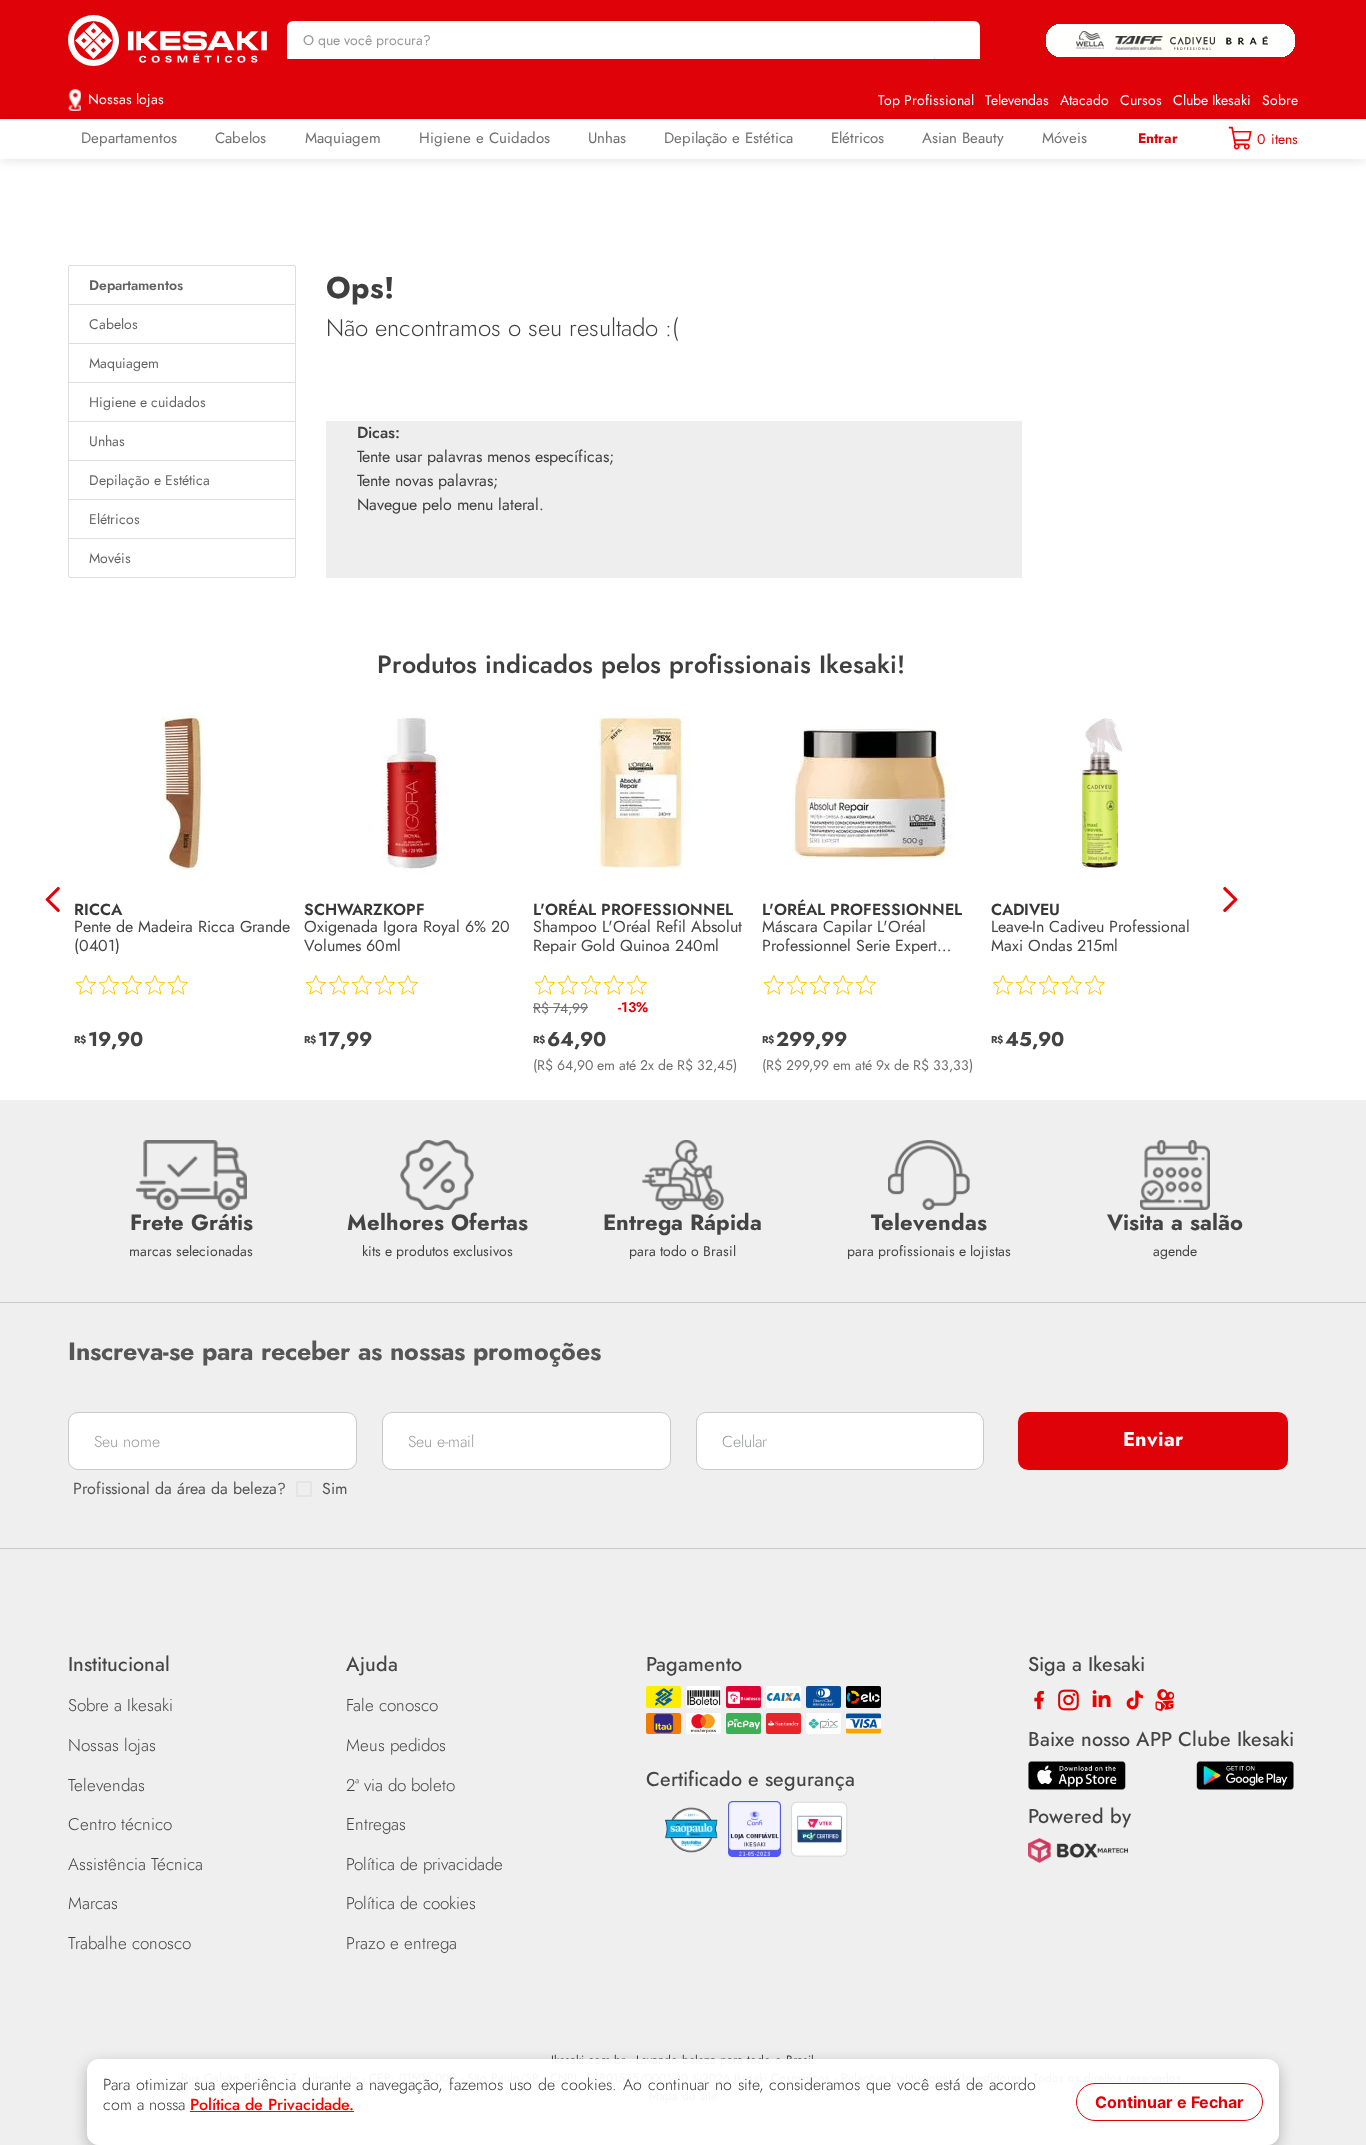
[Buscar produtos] (955, 40)
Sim (334, 1489)
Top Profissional (926, 100)
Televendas (1017, 100)
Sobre (1280, 100)
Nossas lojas (126, 99)
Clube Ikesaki (1212, 100)
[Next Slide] (1229, 899)
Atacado (1084, 100)
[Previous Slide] (53, 899)
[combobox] (634, 40)
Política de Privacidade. (272, 2105)
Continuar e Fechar (1169, 2102)
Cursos (1141, 100)
